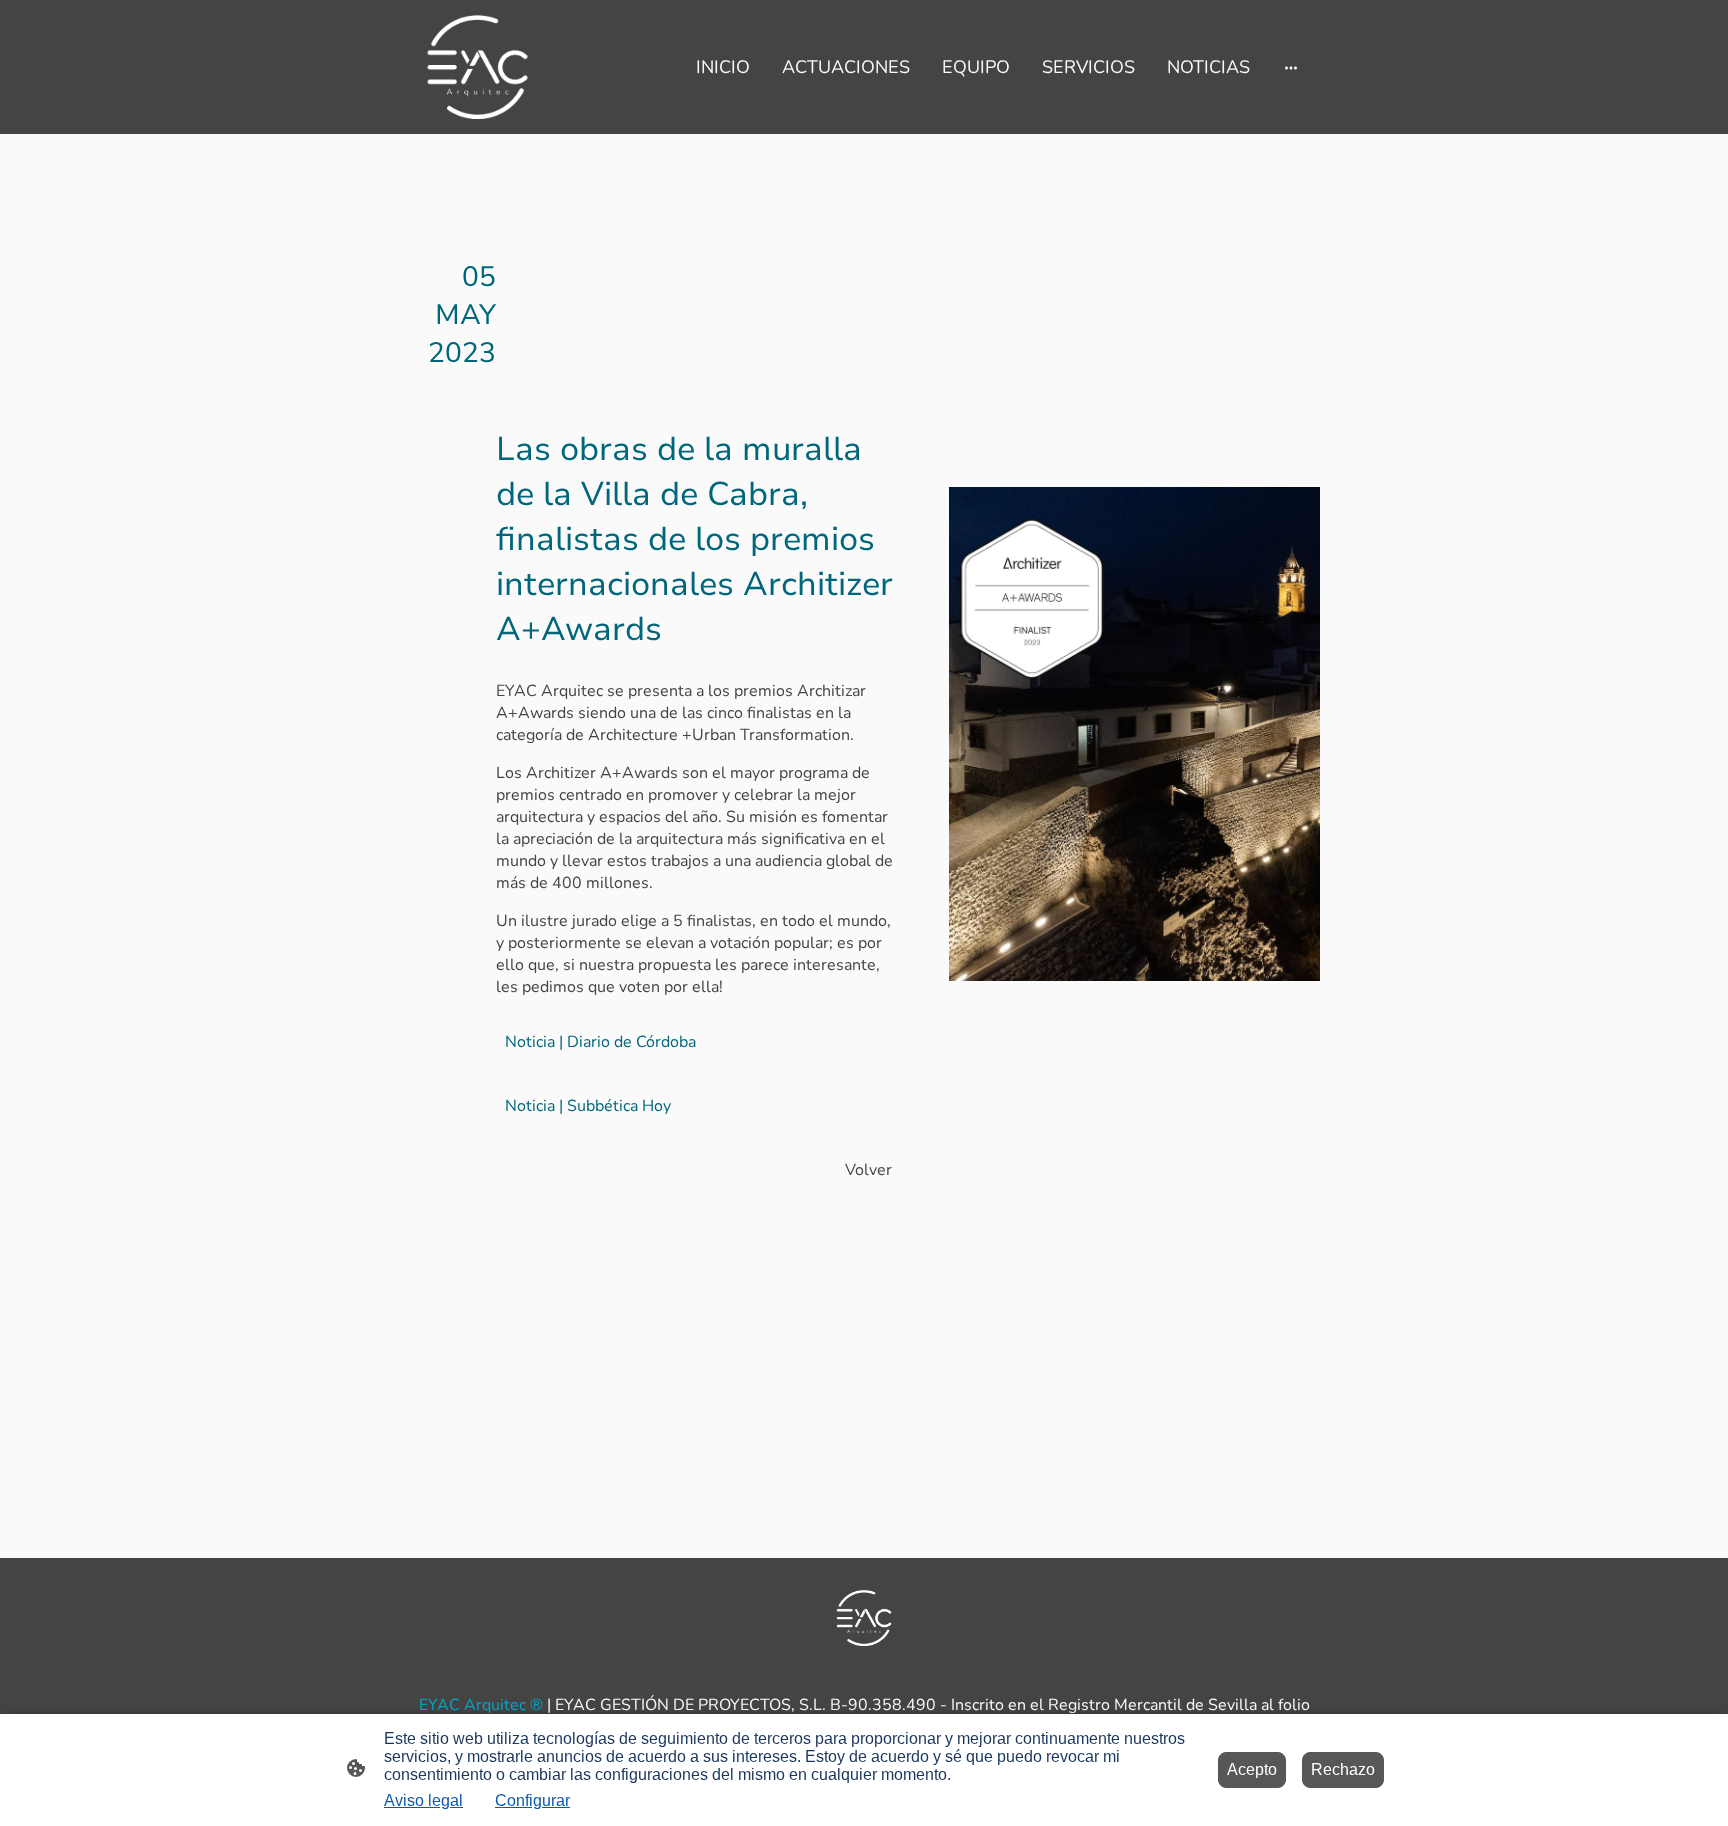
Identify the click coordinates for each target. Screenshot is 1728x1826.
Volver (868, 1170)
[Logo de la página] (477, 67)
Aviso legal (423, 1800)
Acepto (1252, 1769)
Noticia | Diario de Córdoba (600, 1042)
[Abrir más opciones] (1291, 66)
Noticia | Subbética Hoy (588, 1106)
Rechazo (1343, 1769)
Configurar (532, 1800)
